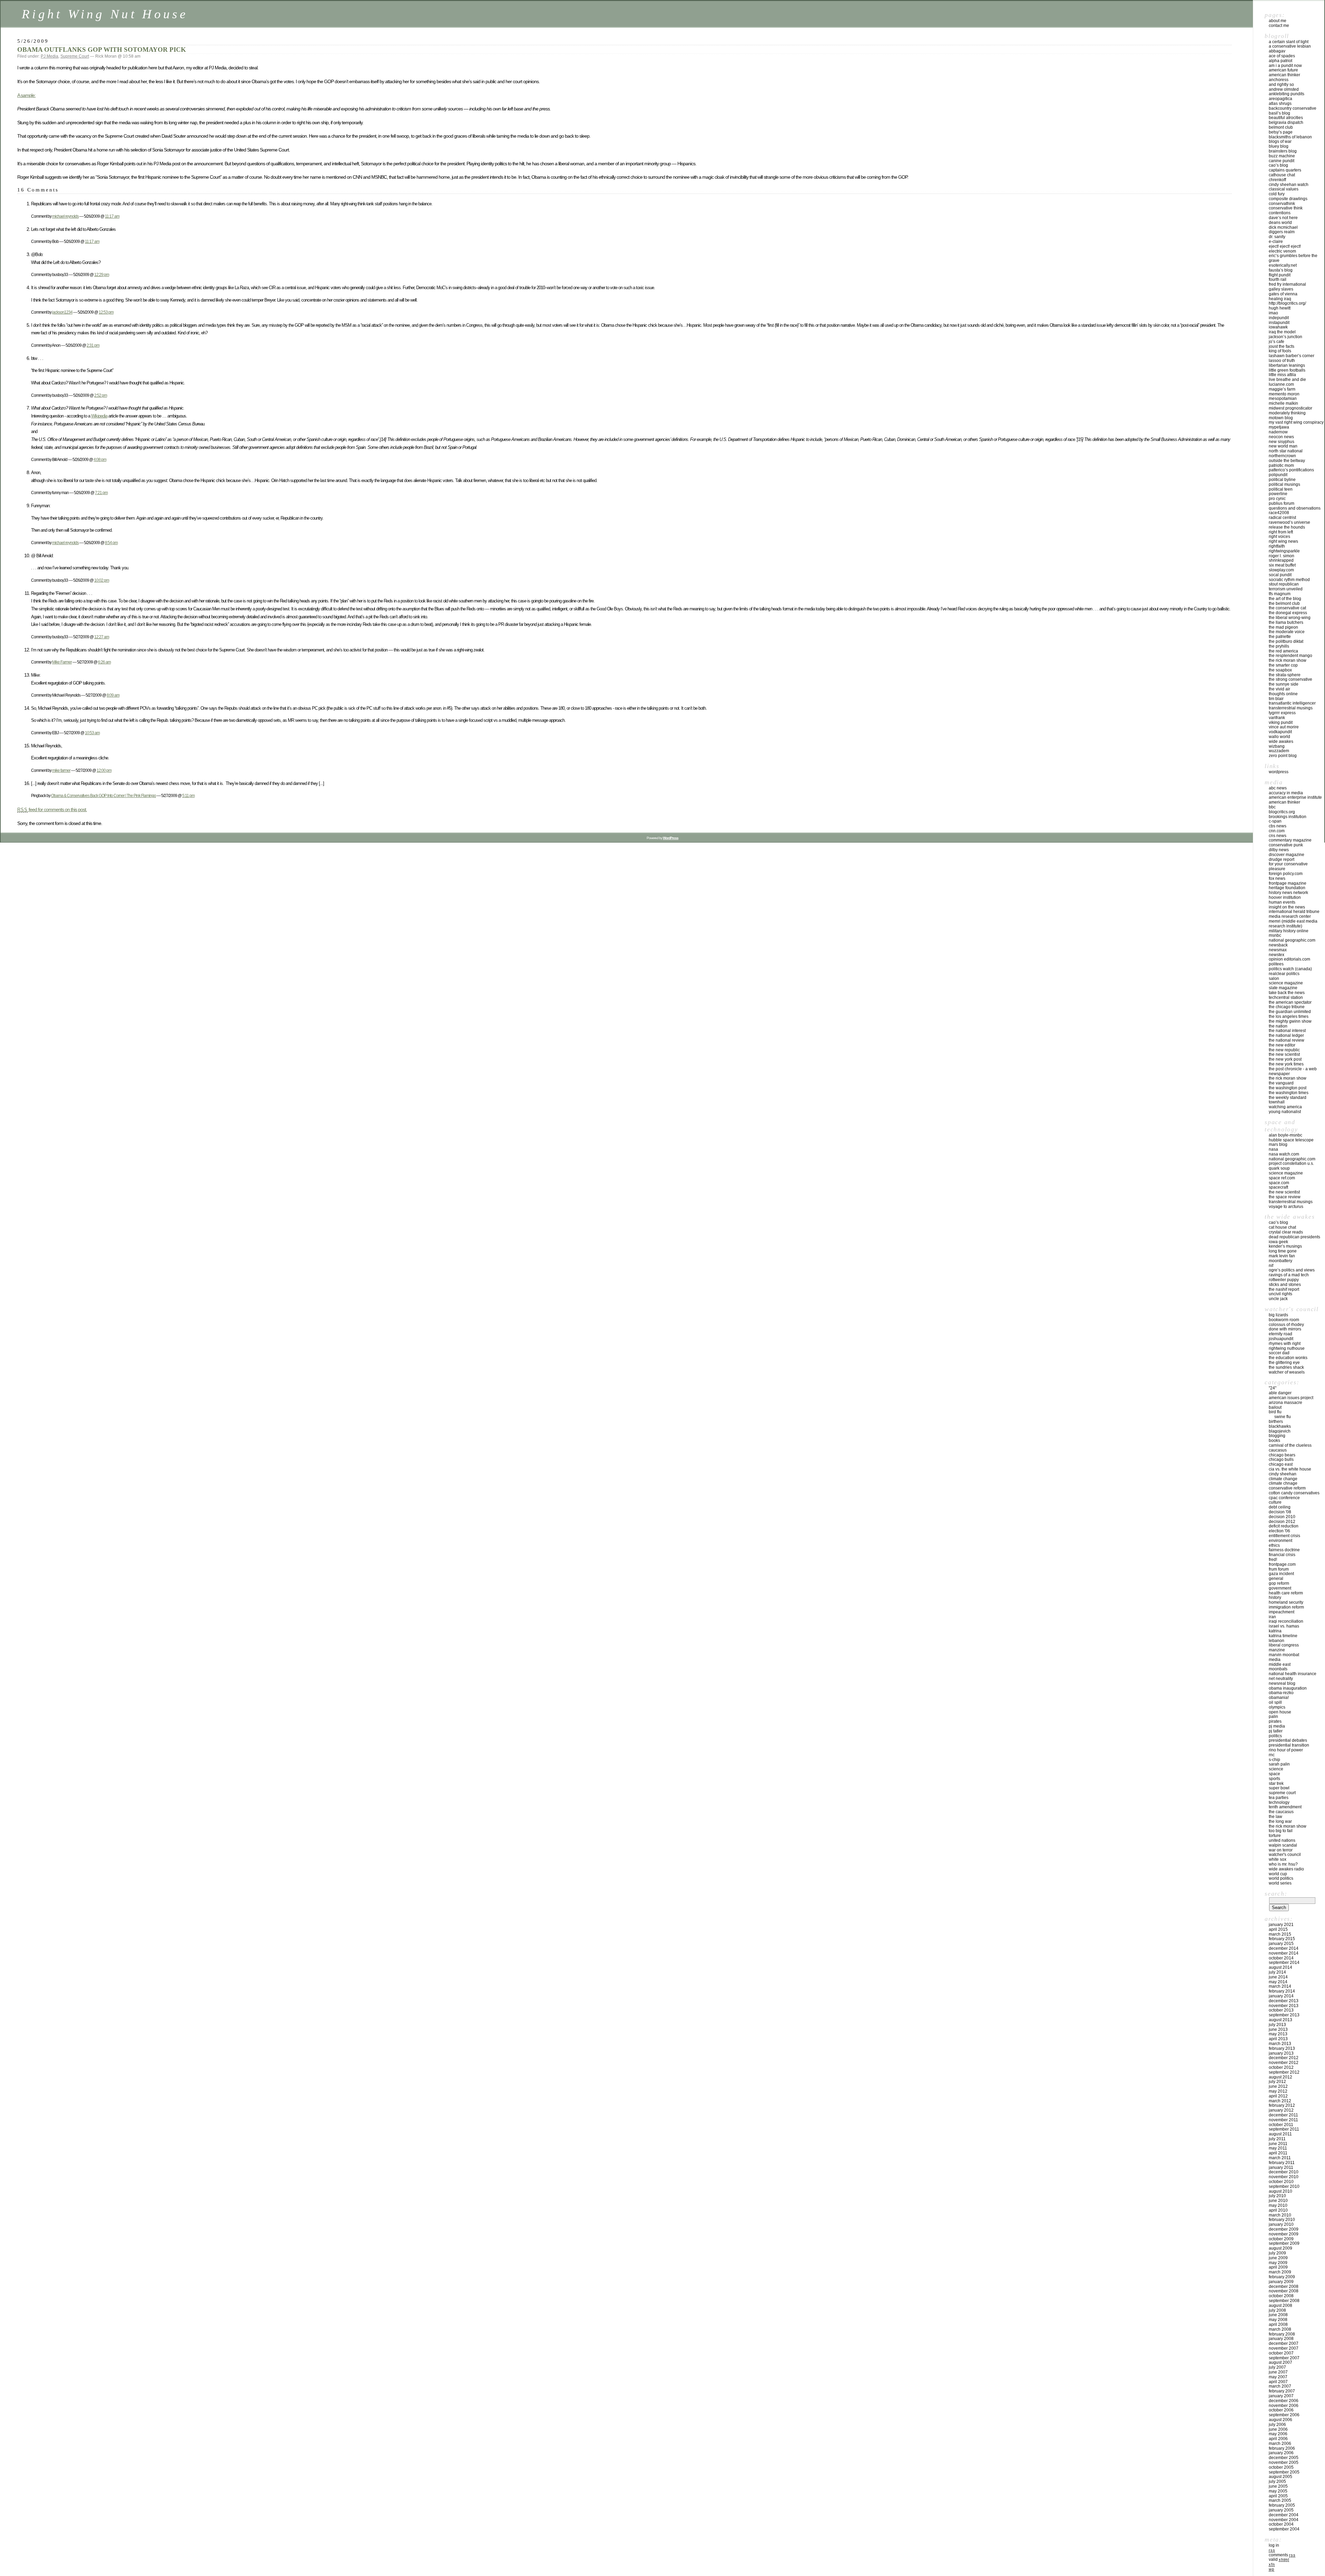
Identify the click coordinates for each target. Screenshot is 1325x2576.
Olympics (1277, 1707)
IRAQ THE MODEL (1282, 332)
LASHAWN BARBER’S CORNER (1292, 356)
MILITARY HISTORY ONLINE (1289, 931)
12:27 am (102, 637)
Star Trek (1276, 1783)
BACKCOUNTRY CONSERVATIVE (1293, 108)
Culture (1275, 1502)
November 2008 (1284, 2291)
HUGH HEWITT (1280, 308)
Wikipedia (99, 416)
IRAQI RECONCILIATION (1286, 1621)
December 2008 (1284, 2287)
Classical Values (1284, 189)
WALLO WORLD (1279, 737)
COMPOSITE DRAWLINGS (1288, 199)
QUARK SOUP (1279, 1168)
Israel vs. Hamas (1284, 1626)
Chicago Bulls (1281, 1459)
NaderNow (1278, 432)
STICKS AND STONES (1285, 1285)
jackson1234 (62, 312)
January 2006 (1281, 2453)
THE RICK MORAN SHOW (1288, 660)
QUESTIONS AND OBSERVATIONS (1295, 508)
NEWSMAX (1278, 950)
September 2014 (1284, 1963)
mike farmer (61, 770)
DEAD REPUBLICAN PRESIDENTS (1294, 1237)
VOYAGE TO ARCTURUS (1286, 1207)
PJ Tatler (1276, 1731)
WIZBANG (1277, 746)
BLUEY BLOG (1279, 146)
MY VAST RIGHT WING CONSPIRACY (1296, 422)
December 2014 (1284, 1948)
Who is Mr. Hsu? (1283, 1864)
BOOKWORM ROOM (1284, 1320)
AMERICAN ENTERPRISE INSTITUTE (1295, 797)
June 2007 (1278, 2372)
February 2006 (1282, 2448)
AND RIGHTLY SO (1281, 85)
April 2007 (1278, 2382)
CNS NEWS (1278, 836)
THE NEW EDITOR (1282, 1045)
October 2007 (1281, 2353)
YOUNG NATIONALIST (1285, 1112)
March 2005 (1280, 2500)
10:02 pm (102, 580)
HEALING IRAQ (1280, 299)
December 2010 (1284, 2172)
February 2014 (1282, 1991)
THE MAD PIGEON (1283, 627)
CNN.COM (1277, 831)
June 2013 (1278, 2029)
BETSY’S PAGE (1281, 132)
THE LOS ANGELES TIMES (1289, 1016)
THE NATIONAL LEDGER (1286, 1035)
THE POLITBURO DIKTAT (1286, 641)
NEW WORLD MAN (1283, 446)
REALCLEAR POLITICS (1284, 974)
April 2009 (1278, 2267)
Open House (1280, 1712)
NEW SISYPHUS (1282, 442)
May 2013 (1278, 2034)
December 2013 (1284, 2001)
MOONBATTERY (1280, 1261)
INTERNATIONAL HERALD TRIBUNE (1294, 912)
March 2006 (1280, 2444)
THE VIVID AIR (1279, 689)
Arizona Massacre (1285, 1403)
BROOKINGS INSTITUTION (1288, 817)
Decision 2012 (1282, 1522)
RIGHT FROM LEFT (1281, 532)
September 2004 (1284, 2529)
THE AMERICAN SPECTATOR (1290, 1002)
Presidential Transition (1289, 1745)
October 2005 (1281, 2467)
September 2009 (1284, 2243)
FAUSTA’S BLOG (1281, 270)
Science (1276, 1769)
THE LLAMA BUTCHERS (1286, 622)
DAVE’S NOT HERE (1283, 218)
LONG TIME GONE (1283, 1251)
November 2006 (1284, 2406)
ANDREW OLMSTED (1284, 89)
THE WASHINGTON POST (1288, 1088)
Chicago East (1281, 1464)
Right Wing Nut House (105, 14)
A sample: (26, 95)
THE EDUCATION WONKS (1288, 1358)
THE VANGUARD (1281, 1083)
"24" (1273, 1388)
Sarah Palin (1279, 1764)
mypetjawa (1279, 427)
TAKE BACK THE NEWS (1287, 993)
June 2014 (1278, 1977)
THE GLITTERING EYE (1284, 1363)
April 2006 (1278, 2439)
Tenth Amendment (1285, 1807)
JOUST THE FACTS (1282, 346)
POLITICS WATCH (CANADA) (1290, 969)
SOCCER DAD (1279, 1353)
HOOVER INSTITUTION (1285, 897)
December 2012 (1284, 2058)
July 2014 (1277, 1972)
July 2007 (1277, 2367)
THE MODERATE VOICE (1287, 632)
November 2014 (1284, 1953)
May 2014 (1278, 1982)
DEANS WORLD (1280, 223)
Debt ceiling (1280, 1507)
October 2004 (1281, 2524)
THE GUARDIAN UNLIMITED (1290, 1012)
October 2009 (1281, 2239)
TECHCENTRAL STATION (1286, 997)
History (1275, 1597)
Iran (1272, 1617)
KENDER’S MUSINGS (1285, 1246)
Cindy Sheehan (1283, 1474)
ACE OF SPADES (1282, 56)
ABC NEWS (1278, 788)
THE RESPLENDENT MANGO (1290, 656)
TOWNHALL (1277, 1102)
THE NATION (1278, 1026)
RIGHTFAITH (1277, 546)
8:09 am (113, 695)
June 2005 (1278, 2486)
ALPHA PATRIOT (1280, 61)
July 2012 (1277, 2082)
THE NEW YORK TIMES (1286, 1064)
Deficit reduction (1284, 1526)
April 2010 (1278, 2210)
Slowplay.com (1281, 570)
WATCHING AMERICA (1285, 1107)
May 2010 (1278, 2205)
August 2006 (1280, 2420)
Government (1280, 1588)
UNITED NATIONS (1282, 1840)
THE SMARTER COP (1283, 665)
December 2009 (1284, 2229)
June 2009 (1278, 2258)
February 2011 (1282, 2163)
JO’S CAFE (1277, 342)
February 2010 (1282, 2220)
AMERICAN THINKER (1284, 75)
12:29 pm (102, 274)
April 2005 (1278, 2496)
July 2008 (1277, 2310)
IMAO (1273, 313)
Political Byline (1282, 480)
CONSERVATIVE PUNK (1286, 845)
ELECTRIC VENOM (1282, 251)
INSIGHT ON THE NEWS (1287, 907)
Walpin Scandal (1283, 1845)
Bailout (1275, 1407)
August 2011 (1280, 2134)
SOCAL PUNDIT (1280, 575)
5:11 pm (188, 795)
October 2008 (1281, 2296)
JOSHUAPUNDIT (1281, 1339)
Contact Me (1279, 26)
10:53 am (92, 733)
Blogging (1277, 1436)
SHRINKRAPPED (1281, 560)
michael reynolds (65, 216)
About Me (1278, 21)
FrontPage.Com (1282, 1564)
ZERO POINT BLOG (1283, 756)
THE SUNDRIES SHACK (1286, 1367)
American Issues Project (1291, 1398)
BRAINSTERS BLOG (1283, 151)
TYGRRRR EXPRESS (1282, 713)
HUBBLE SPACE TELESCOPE (1291, 1140)
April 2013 (1278, 2039)
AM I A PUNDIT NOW (1285, 66)
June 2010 (1278, 2201)
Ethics (1274, 1545)
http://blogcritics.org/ (1287, 303)
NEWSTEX (1277, 955)
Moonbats (1278, 1669)
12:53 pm (106, 312)
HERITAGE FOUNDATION (1287, 888)
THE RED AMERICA (1283, 651)
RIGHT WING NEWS (1283, 541)
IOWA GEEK (1278, 1242)
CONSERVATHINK (1282, 204)
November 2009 (1284, 2234)
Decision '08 (1280, 1512)
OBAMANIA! (1279, 1698)
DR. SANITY (1277, 237)
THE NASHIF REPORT (1284, 1289)
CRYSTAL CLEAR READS (1286, 1232)
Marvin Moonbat (1284, 1655)
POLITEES (1276, 964)
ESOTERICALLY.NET (1283, 265)
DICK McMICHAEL (1283, 227)
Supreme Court (75, 56)
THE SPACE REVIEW (1285, 1197)
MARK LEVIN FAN (1282, 1256)
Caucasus (1278, 1450)
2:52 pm (101, 395)
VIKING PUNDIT (1281, 722)
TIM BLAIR (1276, 699)
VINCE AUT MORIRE (1284, 727)
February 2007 (1282, 2391)
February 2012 (1282, 2105)
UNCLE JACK (1278, 1299)
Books (1274, 1441)
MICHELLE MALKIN (1283, 403)
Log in (1274, 2545)
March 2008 (1280, 2329)
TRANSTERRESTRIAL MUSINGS (1291, 708)
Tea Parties (1279, 1798)
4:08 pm (100, 459)
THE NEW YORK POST (1285, 1059)
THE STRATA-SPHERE (1285, 675)
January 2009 (1281, 2282)
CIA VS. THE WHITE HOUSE (1290, 1469)
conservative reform (1287, 1488)
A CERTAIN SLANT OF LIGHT (1289, 42)
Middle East (1280, 1664)
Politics (1275, 1736)
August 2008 (1280, 2305)
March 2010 (1280, 2215)
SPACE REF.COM (1282, 1178)
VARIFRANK (1277, 718)
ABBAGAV (1277, 51)
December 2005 (1284, 2458)
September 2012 (1284, 2072)
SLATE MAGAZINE (1283, 988)
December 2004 (1284, 2515)
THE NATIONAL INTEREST (1287, 1031)
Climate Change (1283, 1479)
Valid (1279, 2559)
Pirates (1275, 1721)
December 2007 (1284, 2343)
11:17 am (112, 216)
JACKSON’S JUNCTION (1285, 337)
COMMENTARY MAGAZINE (1290, 840)
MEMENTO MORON (1284, 394)
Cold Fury (1277, 194)
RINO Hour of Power (1286, 1750)
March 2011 (1280, 2158)
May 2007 (1278, 2377)
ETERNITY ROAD (1280, 1334)
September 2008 (1284, 2301)
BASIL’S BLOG (1279, 113)
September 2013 (1284, 2015)
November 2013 (1284, 2006)
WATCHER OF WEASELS (1287, 1372)
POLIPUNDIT (1278, 475)
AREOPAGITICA (1280, 99)
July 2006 (1277, 2425)
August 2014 (1280, 1967)
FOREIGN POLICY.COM (1286, 874)
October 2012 (1281, 2067)
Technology (1279, 1802)
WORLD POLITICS (1281, 1878)
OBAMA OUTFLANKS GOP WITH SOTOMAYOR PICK (102, 50)
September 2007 (1284, 2358)
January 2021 (1281, 1925)
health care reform (1286, 1593)
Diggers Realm (1282, 232)
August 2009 (1280, 2248)
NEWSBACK (1278, 945)
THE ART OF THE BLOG (1285, 599)
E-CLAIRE (1276, 242)
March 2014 (1280, 1986)
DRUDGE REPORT (1282, 859)
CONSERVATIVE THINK (1286, 208)
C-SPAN (1275, 821)
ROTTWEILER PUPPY (1284, 1280)
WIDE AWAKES (1281, 741)
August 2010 (1280, 2191)
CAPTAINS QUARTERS (1285, 170)
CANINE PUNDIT (1282, 161)
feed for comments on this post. (52, 809)
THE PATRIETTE (1280, 637)
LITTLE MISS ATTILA (1282, 375)
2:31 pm (93, 345)
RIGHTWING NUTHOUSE (1287, 1348)
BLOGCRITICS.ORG (1282, 812)
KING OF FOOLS (1280, 351)
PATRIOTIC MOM (1281, 465)
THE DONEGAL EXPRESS (1288, 613)
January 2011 (1281, 2167)
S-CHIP (1274, 1760)
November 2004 (1284, 2520)
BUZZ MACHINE (1282, 156)
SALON (1274, 979)
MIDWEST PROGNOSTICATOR (1290, 408)
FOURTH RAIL (1278, 279)
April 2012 (1278, 2096)
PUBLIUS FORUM (1282, 503)
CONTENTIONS (1280, 213)
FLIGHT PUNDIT (1280, 275)
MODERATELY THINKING (1287, 413)
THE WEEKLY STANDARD (1288, 1098)
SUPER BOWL (1279, 1788)
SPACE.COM (1279, 1183)
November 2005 (1284, 2462)
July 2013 (1277, 2025)
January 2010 (1281, 2224)
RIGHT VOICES (1279, 537)
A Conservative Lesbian (1290, 46)
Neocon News (1281, 437)
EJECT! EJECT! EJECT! (1285, 246)
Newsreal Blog (1282, 1683)
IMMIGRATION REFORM (1286, 1607)
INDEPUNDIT (1279, 318)
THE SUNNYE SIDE (1284, 684)
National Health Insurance (1293, 1674)
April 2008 (1278, 2324)
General (1276, 1579)
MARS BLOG (1278, 1144)
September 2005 (1284, 2472)
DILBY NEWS (1279, 850)
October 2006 (1281, 2410)
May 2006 (1278, 2434)
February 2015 (1282, 1939)
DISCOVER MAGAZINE (1287, 855)
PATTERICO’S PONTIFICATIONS (1291, 470)
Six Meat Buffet (1282, 565)
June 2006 (1278, 2429)
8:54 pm (111, 543)
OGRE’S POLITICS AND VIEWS (1292, 1270)
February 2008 (1282, 2334)
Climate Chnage (1283, 1483)
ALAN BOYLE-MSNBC (1285, 1135)
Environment (1280, 1541)
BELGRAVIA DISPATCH (1286, 122)
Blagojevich (1280, 1431)
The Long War (1280, 1821)
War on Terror (1281, 1850)
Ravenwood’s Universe (1289, 522)
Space (1274, 1774)
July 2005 (1277, 2481)
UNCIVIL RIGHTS (1280, 1294)
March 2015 (1280, 1934)
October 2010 (1281, 2182)
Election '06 (1279, 1531)
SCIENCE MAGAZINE (1286, 983)
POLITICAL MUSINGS (1284, 484)
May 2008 (1278, 2320)
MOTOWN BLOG (1281, 418)
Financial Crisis (1282, 1555)
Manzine (1277, 1650)
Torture (1275, 1836)
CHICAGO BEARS (1282, 1455)
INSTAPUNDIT (1279, 323)
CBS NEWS (1278, 826)
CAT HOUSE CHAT (1282, 1227)
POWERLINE (1278, 494)
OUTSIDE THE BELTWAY (1287, 461)
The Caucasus (1281, 1812)
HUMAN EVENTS (1282, 902)
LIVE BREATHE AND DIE (1287, 380)
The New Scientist (1284, 1054)
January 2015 (1281, 1944)
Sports (1274, 1779)
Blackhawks (1280, 1426)
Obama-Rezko (1281, 1693)
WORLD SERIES (1280, 1883)
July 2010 (1277, 2196)
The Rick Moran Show (1288, 1826)
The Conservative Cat (1287, 608)
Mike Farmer (62, 662)
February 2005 (1282, 2505)
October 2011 (1281, 2125)
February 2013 (1282, 2048)
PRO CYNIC (1277, 499)
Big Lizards (1278, 1315)
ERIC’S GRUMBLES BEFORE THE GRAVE (1293, 258)
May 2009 (1278, 2263)
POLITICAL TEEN (1281, 489)
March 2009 (1280, 2272)
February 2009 (1282, 2277)
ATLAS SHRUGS (1280, 104)
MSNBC (1275, 935)
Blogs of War (1280, 141)
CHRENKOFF (1277, 180)
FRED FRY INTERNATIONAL (1287, 284)
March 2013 (1280, 2044)
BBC (1272, 807)
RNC (1272, 1755)
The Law (1275, 1817)
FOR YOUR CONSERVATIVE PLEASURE (1288, 866)
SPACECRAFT (1278, 1187)
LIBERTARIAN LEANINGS (1287, 365)
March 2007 (1280, 2386)
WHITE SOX (1278, 1859)
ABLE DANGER (1280, 1393)
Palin (1273, 1717)
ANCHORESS (1279, 80)
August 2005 (1280, 2477)
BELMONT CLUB (1281, 127)
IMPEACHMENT (1282, 1612)
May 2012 (1278, 2091)
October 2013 (1281, 2010)
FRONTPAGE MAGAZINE (1288, 883)
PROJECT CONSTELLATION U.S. (1291, 1163)
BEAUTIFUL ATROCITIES (1286, 118)
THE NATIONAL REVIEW (1287, 1040)
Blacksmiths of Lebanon (1290, 137)
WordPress (1279, 772)
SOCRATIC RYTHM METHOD (1289, 580)
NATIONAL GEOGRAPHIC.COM (1292, 940)
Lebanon (1277, 1641)
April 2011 (1278, 2153)
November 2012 (1284, 2063)
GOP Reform (1279, 1583)
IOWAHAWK (1278, 327)
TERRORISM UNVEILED (1286, 589)
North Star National (1286, 451)
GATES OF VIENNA (1283, 294)
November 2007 (1284, 2348)
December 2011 (1283, 2115)
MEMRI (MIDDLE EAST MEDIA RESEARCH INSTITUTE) (1293, 924)
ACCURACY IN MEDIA (1286, 793)
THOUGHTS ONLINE (1283, 694)
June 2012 (1278, 2086)
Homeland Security (1286, 1602)
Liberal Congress (1284, 1645)
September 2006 (1284, 2415)
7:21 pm (101, 493)
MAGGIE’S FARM (1282, 389)
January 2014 (1281, 1996)
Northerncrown (1282, 456)
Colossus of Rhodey (1286, 1325)
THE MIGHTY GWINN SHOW (1290, 1021)
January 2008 (1281, 2339)
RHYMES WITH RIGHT (1285, 1344)
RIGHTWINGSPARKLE (1284, 551)
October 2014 (1281, 1958)
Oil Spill (1275, 1702)
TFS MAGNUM (1280, 594)
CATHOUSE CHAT (1282, 175)
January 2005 (1281, 2510)
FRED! (1273, 1560)
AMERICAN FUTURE (1283, 70)
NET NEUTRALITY (1281, 1679)
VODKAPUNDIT (1280, 732)
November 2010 (1284, 2177)
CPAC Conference (1284, 1498)
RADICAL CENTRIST (1282, 518)
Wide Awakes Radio (1286, 1869)
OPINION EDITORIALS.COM (1289, 959)
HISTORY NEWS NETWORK (1288, 893)
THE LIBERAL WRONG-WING (1290, 618)
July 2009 (1277, 2253)
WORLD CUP (1278, 1874)
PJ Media (50, 56)
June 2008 (1278, 2315)
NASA (1273, 1149)
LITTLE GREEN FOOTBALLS (1287, 370)
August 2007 (1280, 2362)
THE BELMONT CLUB (1284, 603)
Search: (1276, 1894)
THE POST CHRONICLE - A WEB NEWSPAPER (1293, 1071)
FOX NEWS (1277, 878)
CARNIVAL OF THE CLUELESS (1290, 1445)
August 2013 (1280, 2020)
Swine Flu (1283, 1417)
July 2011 (1277, 2139)
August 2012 (1280, 2077)
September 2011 (1284, 2129)
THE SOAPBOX (1280, 670)
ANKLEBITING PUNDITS (1287, 94)
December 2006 (1284, 2401)
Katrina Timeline (1283, 1636)
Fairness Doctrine (1284, 1550)
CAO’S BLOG (1278, 165)
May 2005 (1278, 2491)
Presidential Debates (1288, 1740)
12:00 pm (104, 770)
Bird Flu (1275, 1412)
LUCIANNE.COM (1281, 384)
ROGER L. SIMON (1282, 556)
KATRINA (1275, 1631)
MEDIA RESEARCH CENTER (1290, 916)
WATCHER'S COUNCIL (1285, 1855)
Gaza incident (1281, 1574)
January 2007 (1281, 2396)
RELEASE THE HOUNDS (1287, 527)
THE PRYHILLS (1279, 646)
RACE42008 (1279, 513)
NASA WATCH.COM (1284, 1154)
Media (1275, 1660)
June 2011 (1278, 2144)
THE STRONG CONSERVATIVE (1290, 679)
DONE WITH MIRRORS (1285, 1329)
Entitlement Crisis (1284, 1536)
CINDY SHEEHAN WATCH (1289, 185)
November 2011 (1283, 2120)
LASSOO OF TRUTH (1282, 361)
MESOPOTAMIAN (1283, 399)
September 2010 (1284, 2186)
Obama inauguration (1288, 1688)
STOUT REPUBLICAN (1284, 584)
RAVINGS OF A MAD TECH (1289, 1275)
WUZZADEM (1279, 751)
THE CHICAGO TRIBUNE (1287, 1007)
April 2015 (1278, 1929)
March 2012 (1280, 2101)
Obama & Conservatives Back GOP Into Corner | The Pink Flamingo (104, 795)
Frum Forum (1279, 1569)
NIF (1271, 1266)
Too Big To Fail (1281, 1831)
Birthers (1276, 1422)
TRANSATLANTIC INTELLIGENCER (1292, 703)
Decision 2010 (1282, 1517)
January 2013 (1281, 2053)
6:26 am (104, 662)
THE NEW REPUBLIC (1284, 1050)
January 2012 (1281, 2110)
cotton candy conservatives (1294, 1493)
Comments (1282, 2555)
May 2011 (1278, 2148)
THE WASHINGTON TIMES (1289, 1093)
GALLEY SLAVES (1281, 289)
